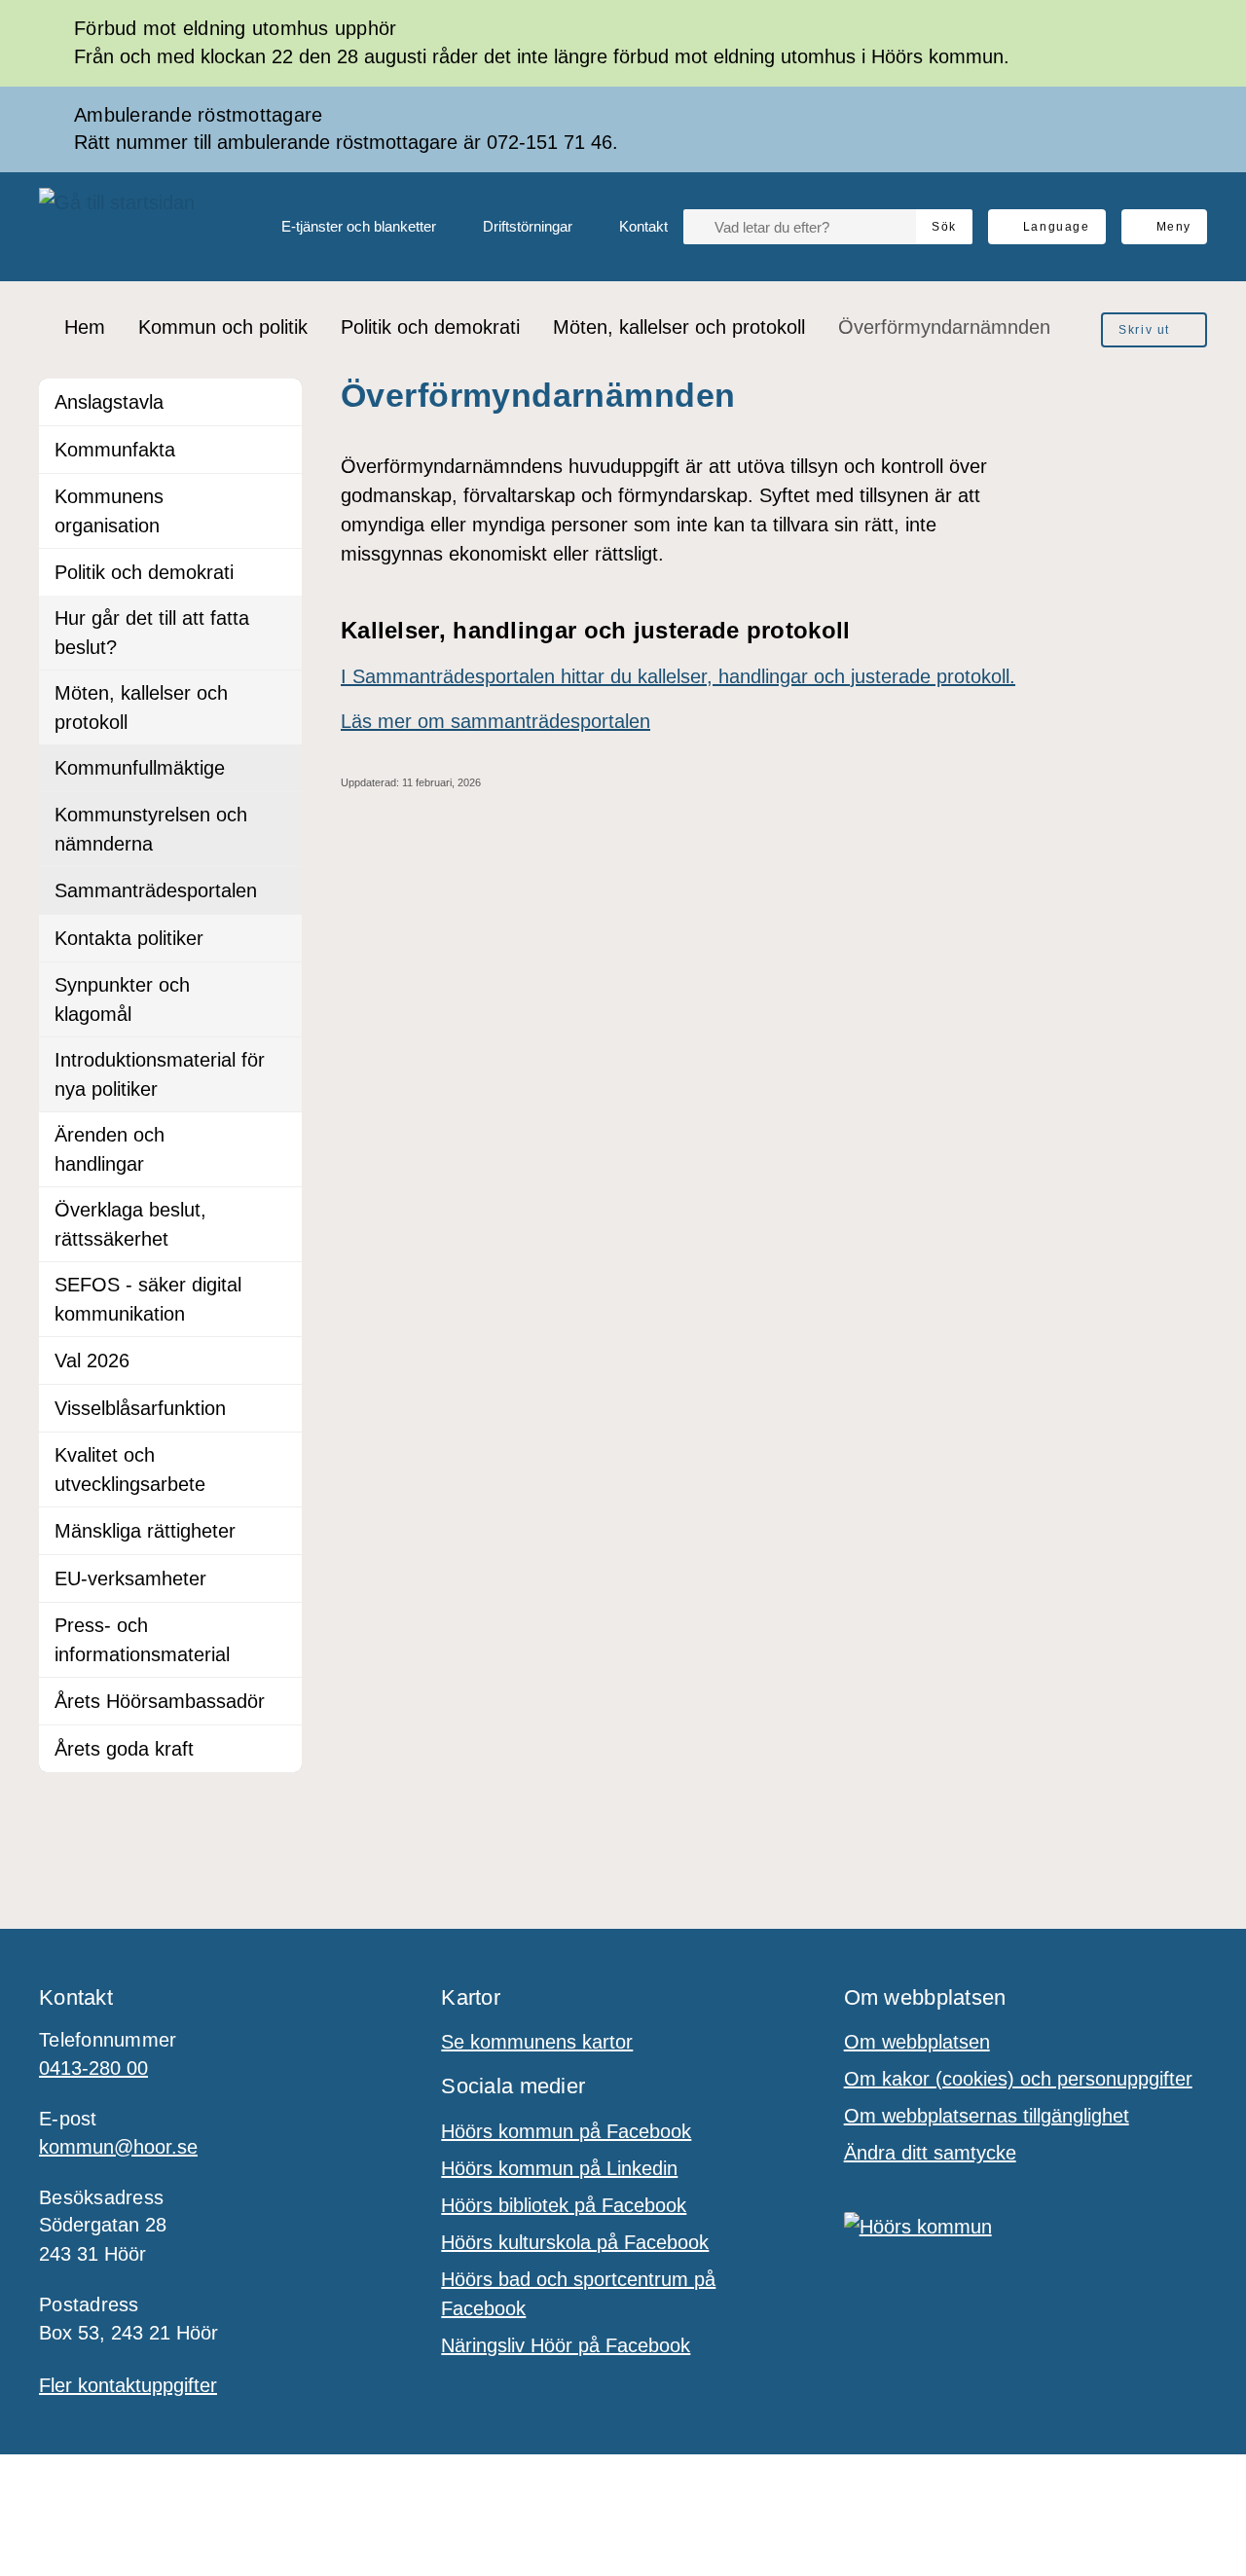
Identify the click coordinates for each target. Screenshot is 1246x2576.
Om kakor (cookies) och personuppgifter (1018, 2079)
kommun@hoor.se (118, 2147)
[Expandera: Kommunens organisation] (278, 497)
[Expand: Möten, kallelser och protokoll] (278, 694)
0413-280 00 (93, 2068)
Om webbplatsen (917, 2042)
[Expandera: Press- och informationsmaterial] (278, 1626)
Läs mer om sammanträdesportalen (495, 721)
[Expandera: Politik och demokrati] (278, 572)
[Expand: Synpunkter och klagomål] (278, 986)
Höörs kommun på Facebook (566, 2131)
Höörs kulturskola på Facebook (575, 2242)
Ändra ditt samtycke (930, 2153)
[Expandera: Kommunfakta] (278, 450)
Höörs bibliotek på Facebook (564, 2205)
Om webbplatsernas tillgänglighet (987, 2116)
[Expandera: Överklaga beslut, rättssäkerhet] (278, 1211)
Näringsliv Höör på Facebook (566, 2345)
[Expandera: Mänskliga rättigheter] (278, 1531)
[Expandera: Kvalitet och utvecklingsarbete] (278, 1456)
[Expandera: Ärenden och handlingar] (278, 1136)
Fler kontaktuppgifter (128, 2385)
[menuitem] (343, 227)
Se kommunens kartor (537, 2042)
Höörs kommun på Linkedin (559, 2168)
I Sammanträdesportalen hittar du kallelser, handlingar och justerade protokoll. (678, 676)
